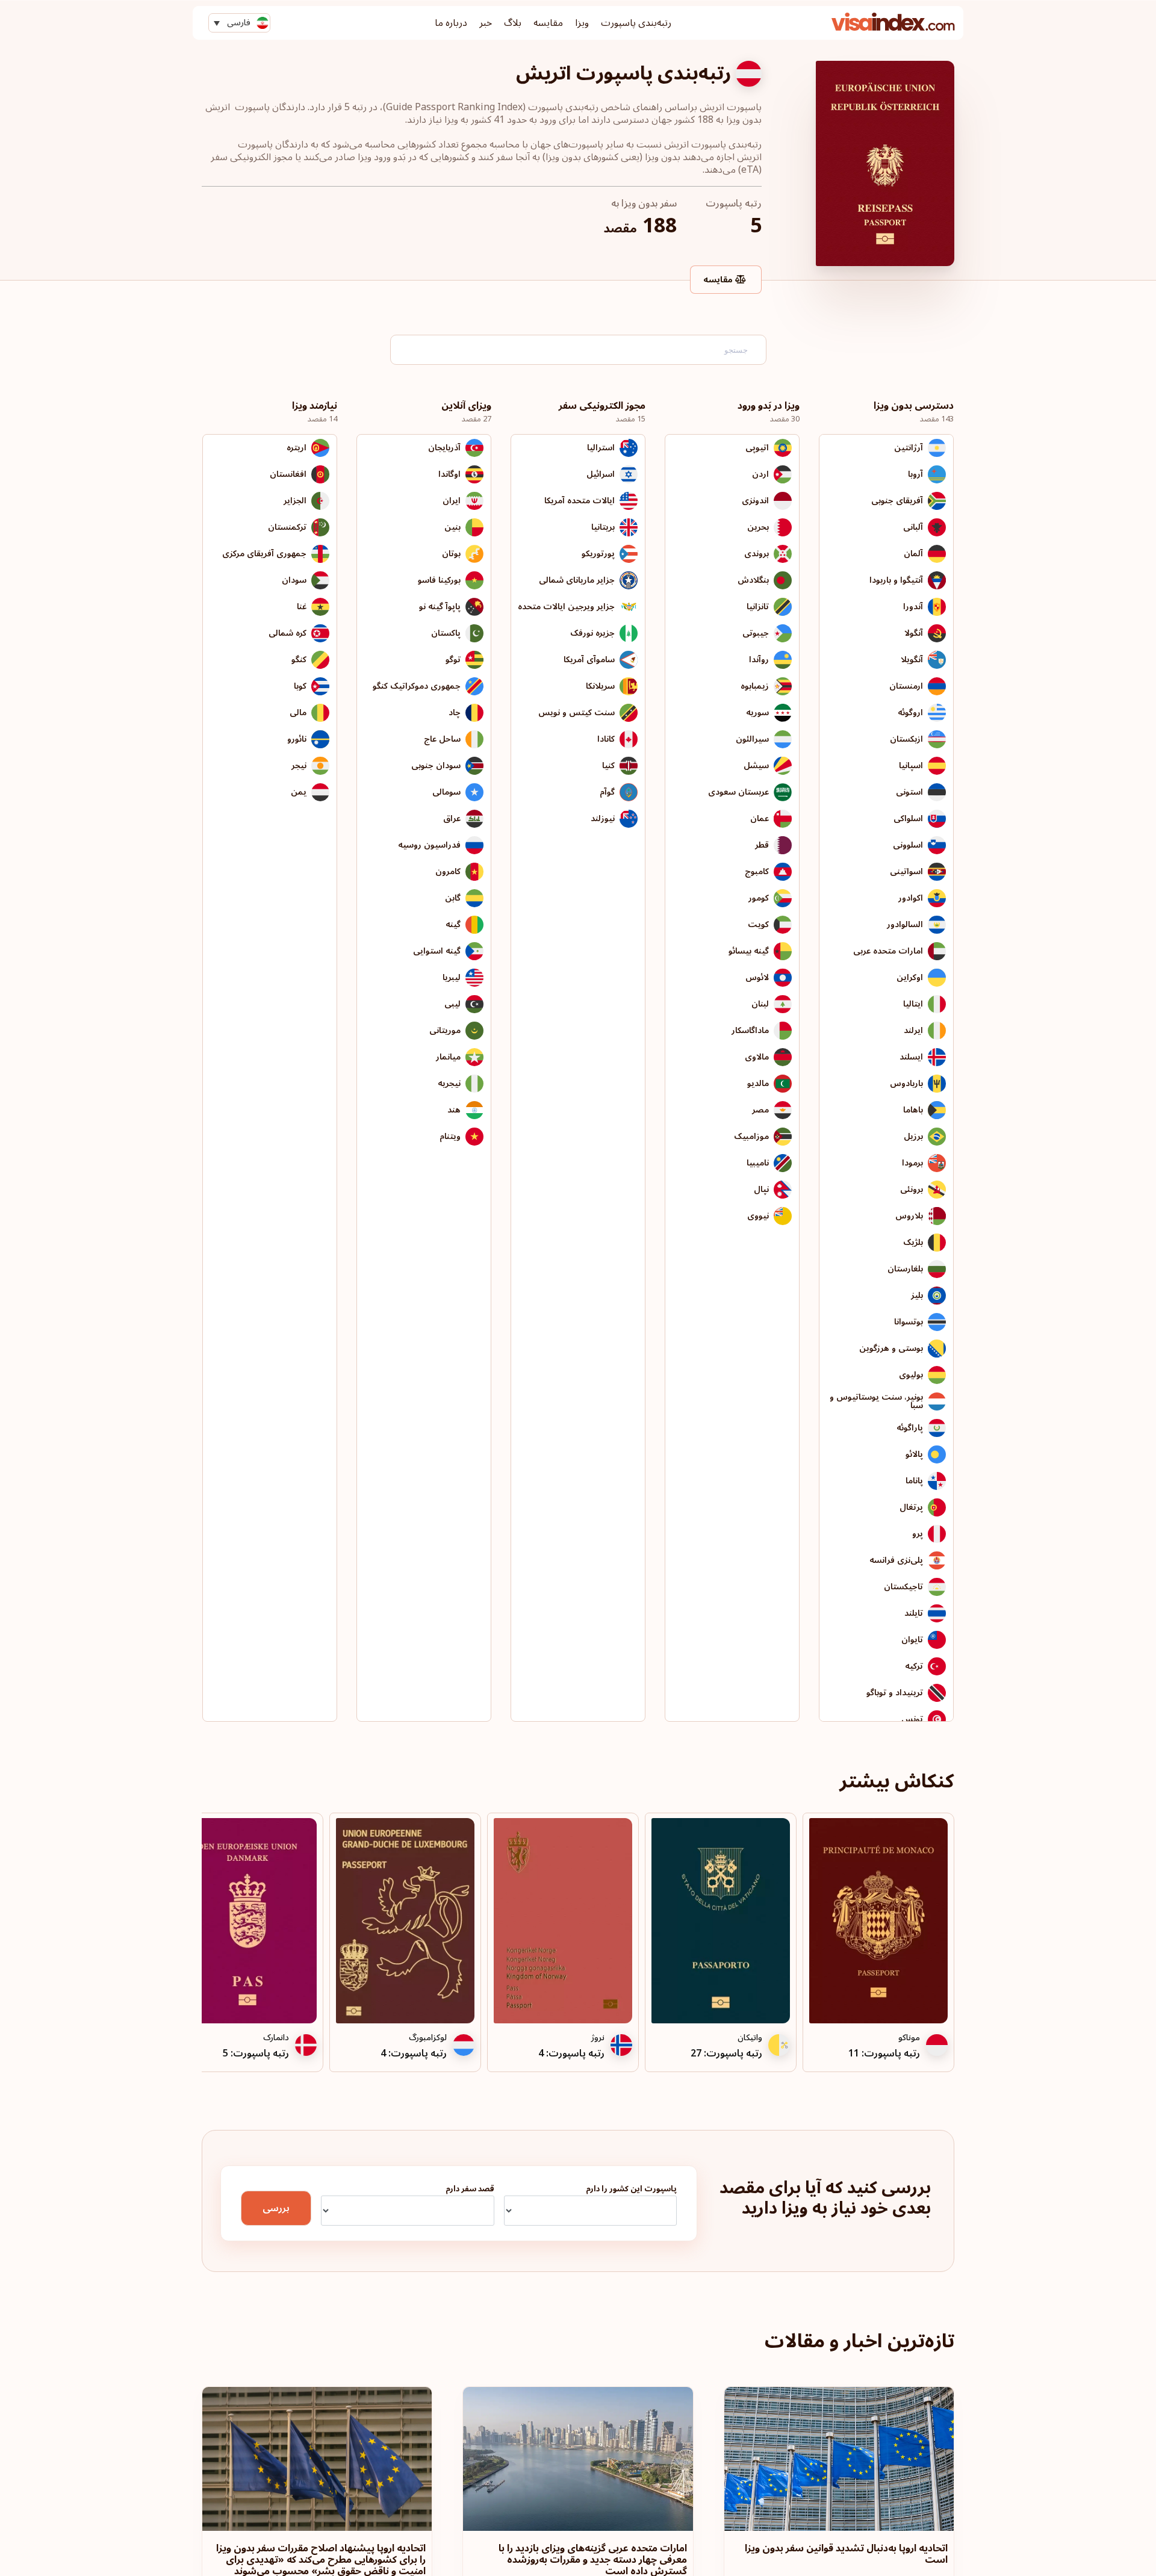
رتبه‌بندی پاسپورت (636, 23)
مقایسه (548, 23)
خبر (486, 23)
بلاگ (513, 23)
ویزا (582, 23)
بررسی (276, 2208)
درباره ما (451, 23)
